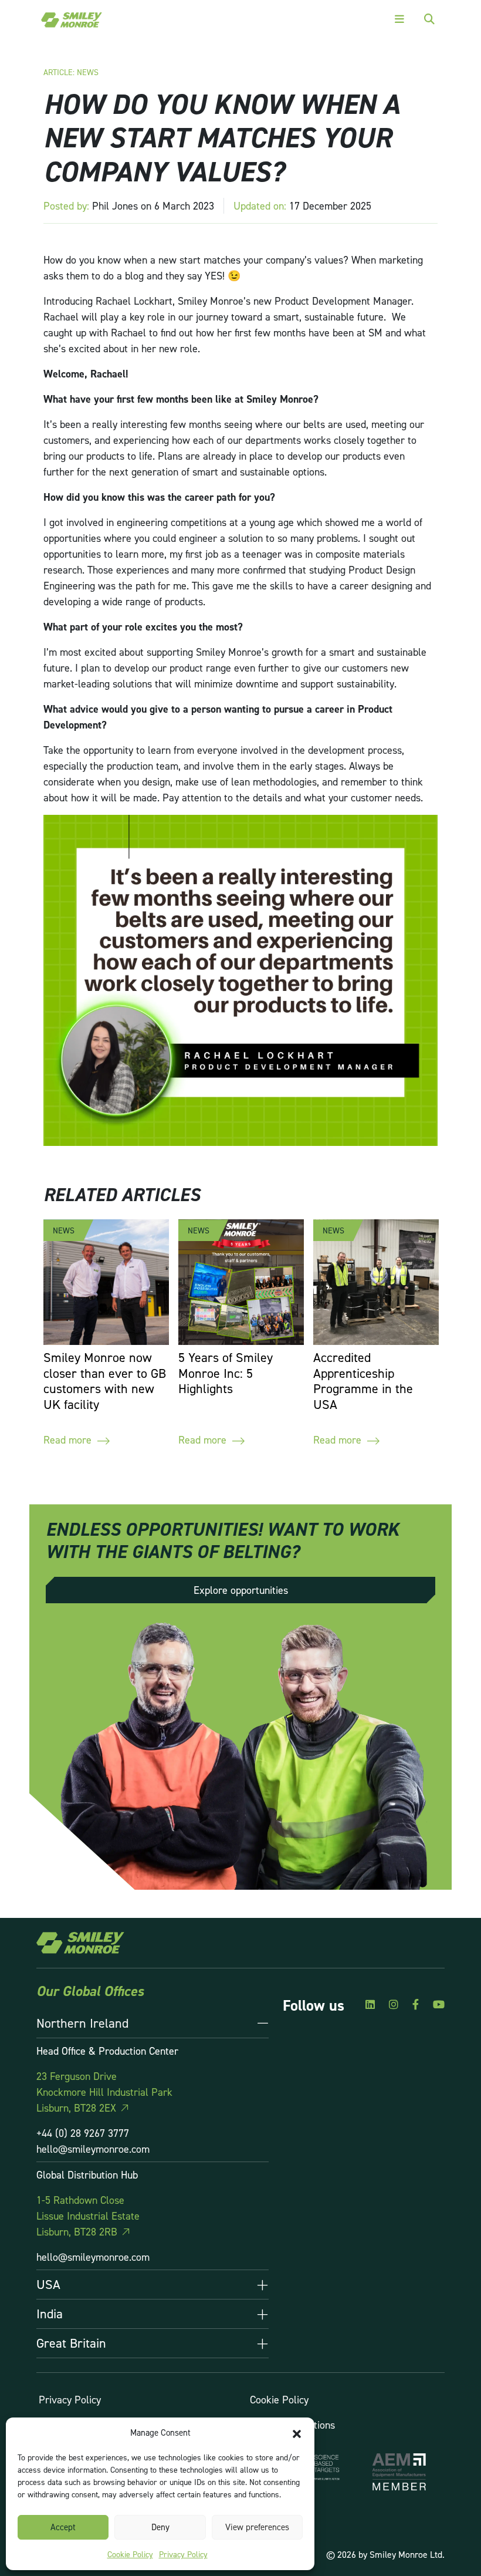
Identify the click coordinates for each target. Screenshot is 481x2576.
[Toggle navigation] (399, 19)
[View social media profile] (370, 2005)
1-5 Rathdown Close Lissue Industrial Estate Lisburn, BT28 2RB (88, 2216)
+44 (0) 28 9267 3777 (83, 2133)
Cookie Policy (130, 2554)
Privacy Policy (183, 2554)
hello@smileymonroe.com (93, 2149)
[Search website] (429, 19)
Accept (63, 2527)
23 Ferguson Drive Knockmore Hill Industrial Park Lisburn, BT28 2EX (104, 2092)
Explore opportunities (241, 1590)
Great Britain (71, 2343)
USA (48, 2284)
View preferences (257, 2527)
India (50, 2314)
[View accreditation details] (399, 2472)
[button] (297, 2433)
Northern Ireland (82, 2023)
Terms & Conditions (292, 2425)
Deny (160, 2527)
